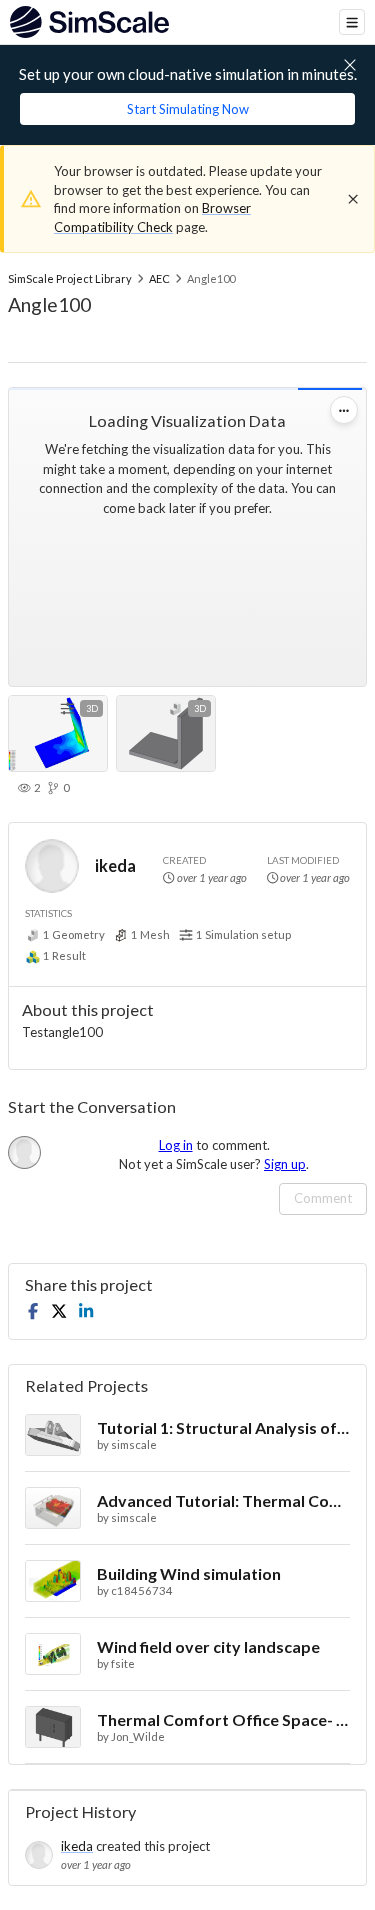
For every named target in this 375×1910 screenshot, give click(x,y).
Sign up (285, 1164)
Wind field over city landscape (208, 1646)
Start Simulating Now (188, 109)
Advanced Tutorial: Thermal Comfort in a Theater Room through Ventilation (223, 1500)
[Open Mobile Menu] (352, 22)
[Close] (353, 199)
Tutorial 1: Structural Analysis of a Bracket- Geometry (223, 1427)
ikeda (115, 865)
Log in (176, 1145)
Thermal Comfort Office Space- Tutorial (223, 1719)
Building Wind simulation (189, 1573)
